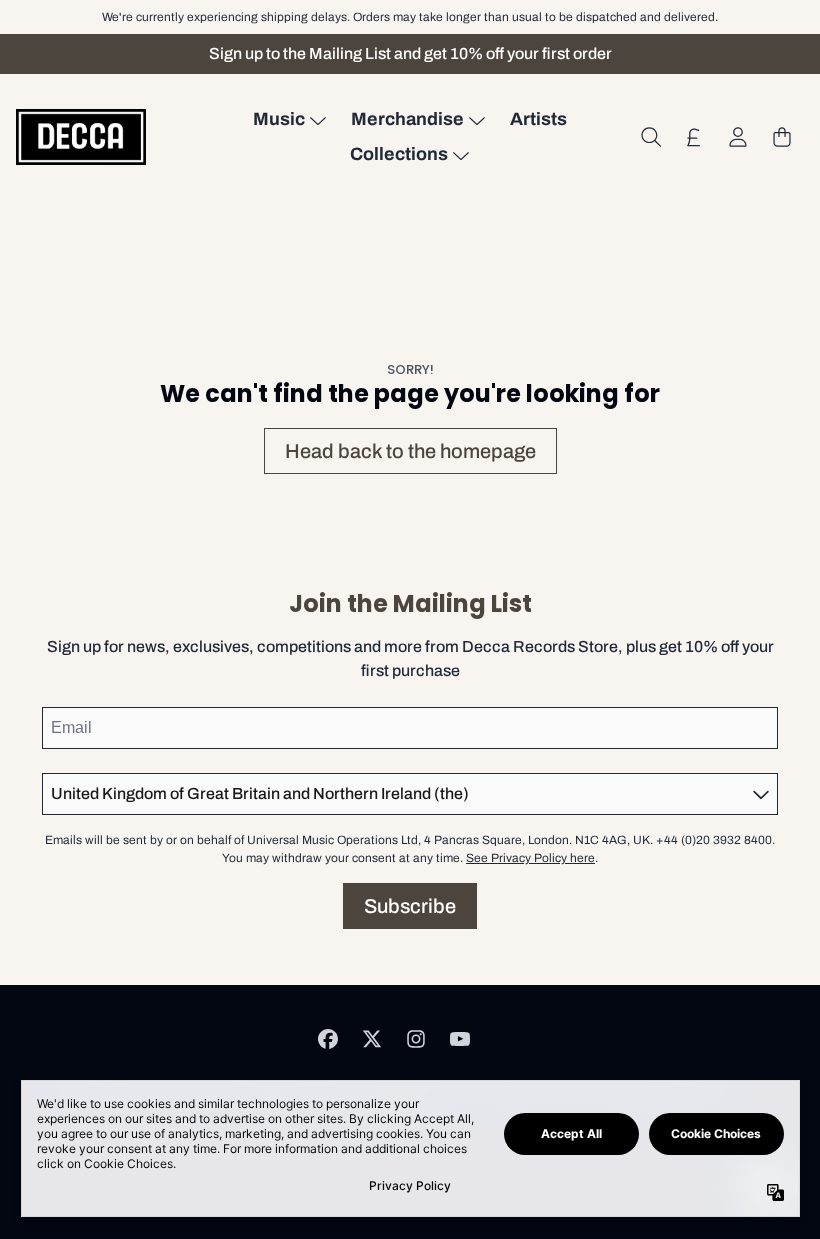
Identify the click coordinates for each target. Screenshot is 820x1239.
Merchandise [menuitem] (407, 119)
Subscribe (410, 906)
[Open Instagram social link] (416, 1039)
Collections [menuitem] (399, 154)
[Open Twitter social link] (372, 1039)
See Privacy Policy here (530, 858)
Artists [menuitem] (538, 119)
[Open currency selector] (694, 137)
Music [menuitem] (279, 119)
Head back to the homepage (410, 451)
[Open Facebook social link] (328, 1039)
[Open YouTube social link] (460, 1039)
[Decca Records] (81, 136)
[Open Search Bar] (650, 137)
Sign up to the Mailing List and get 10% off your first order (410, 53)
